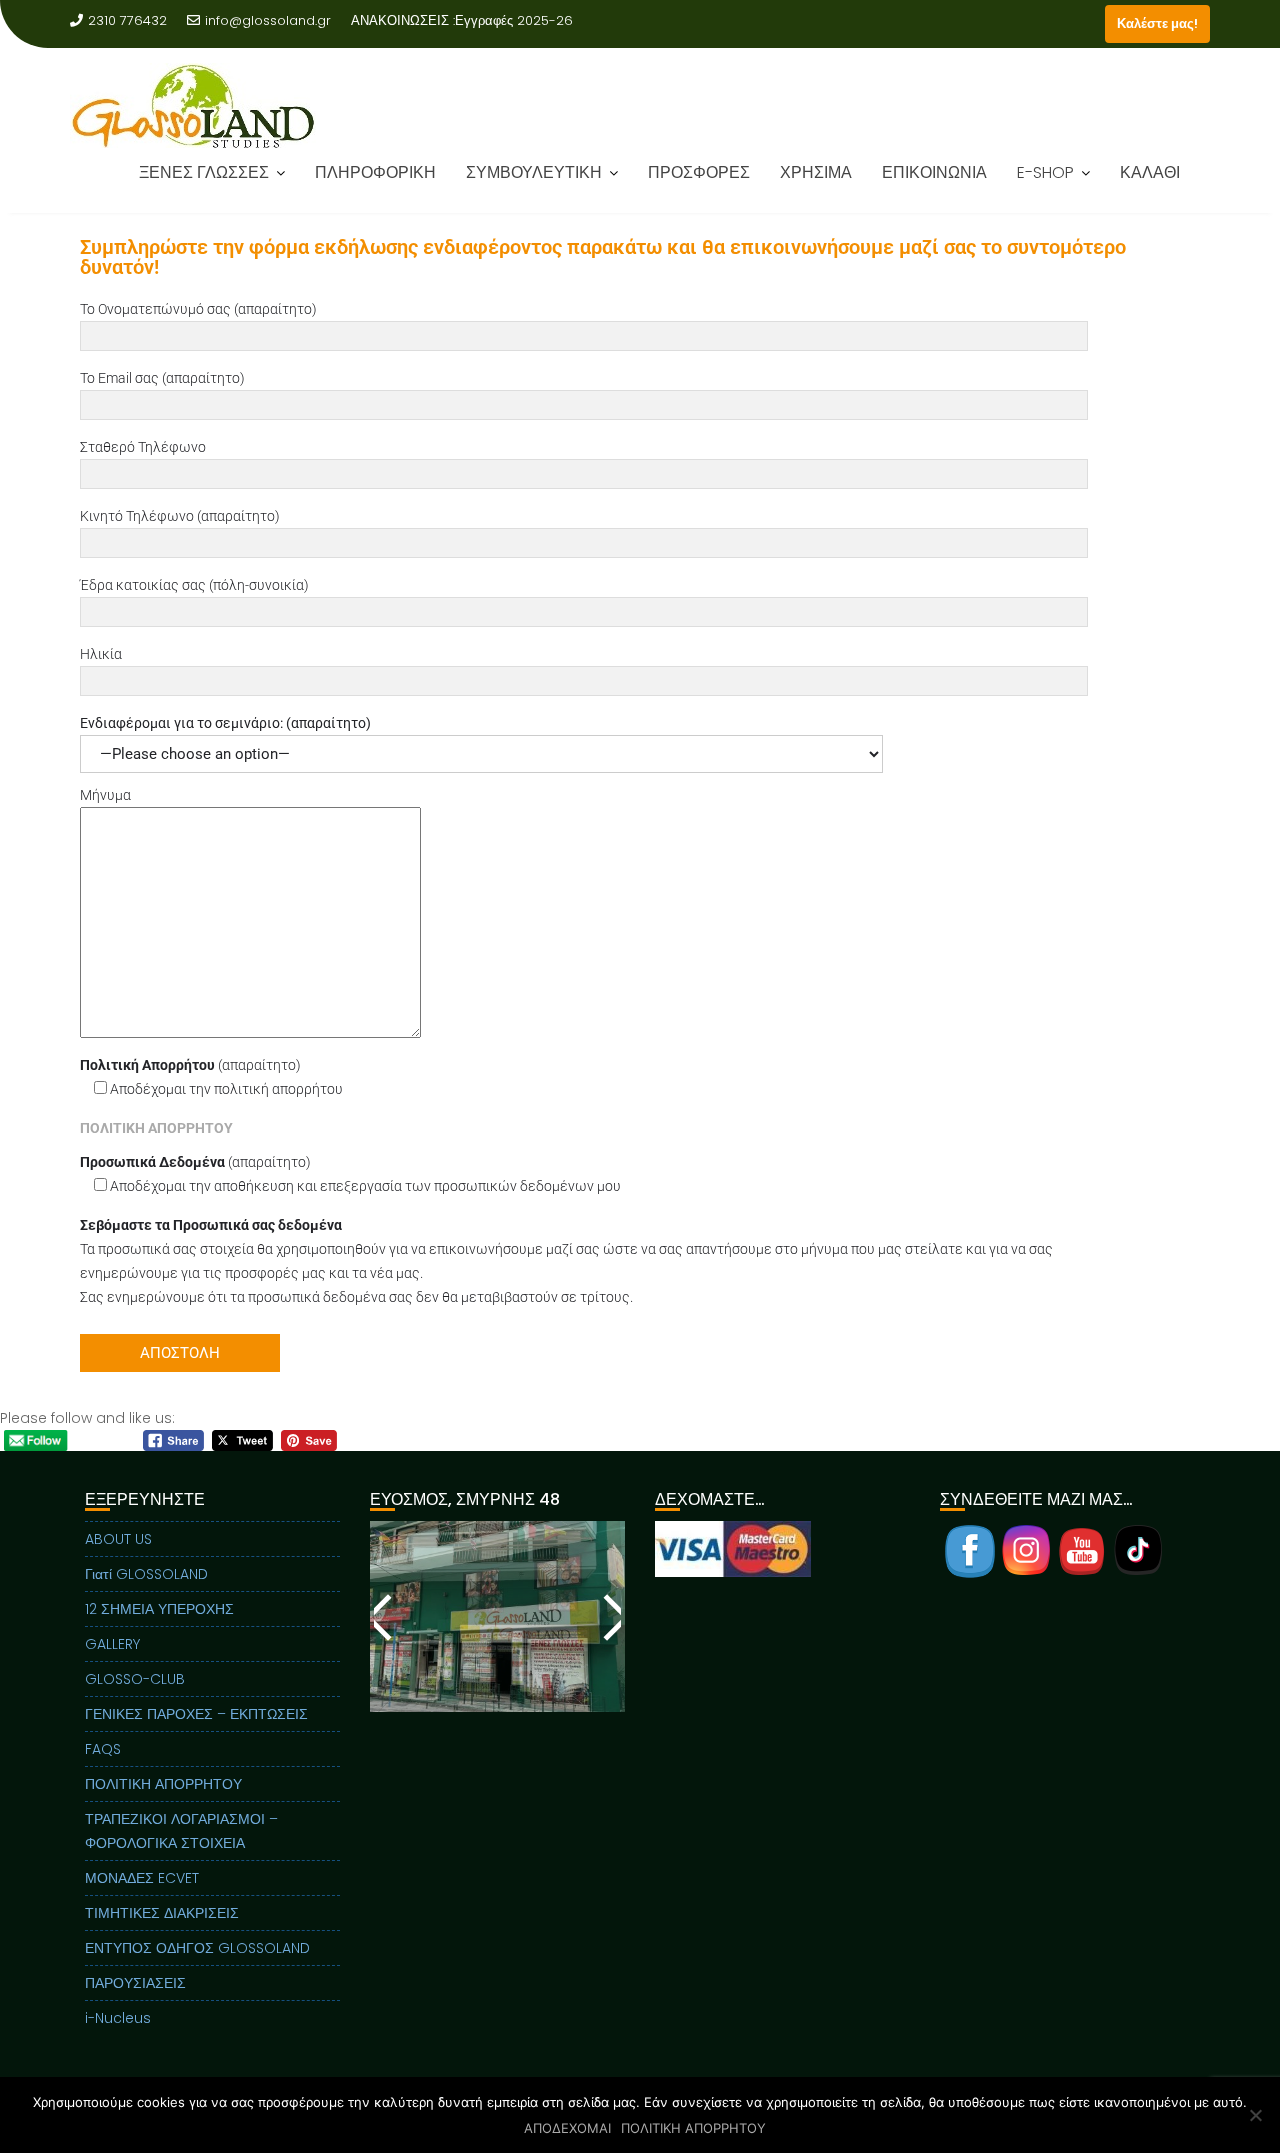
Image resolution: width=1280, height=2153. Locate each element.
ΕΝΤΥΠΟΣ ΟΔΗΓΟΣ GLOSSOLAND (197, 1948)
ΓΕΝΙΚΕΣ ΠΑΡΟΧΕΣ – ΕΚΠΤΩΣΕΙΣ (196, 1714)
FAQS (103, 1749)
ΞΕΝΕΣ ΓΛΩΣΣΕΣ (204, 186)
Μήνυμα (105, 795)
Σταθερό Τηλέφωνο (143, 447)
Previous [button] (384, 1617)
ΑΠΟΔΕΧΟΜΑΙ (567, 2128)
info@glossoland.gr (268, 20)
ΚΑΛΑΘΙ (1150, 186)
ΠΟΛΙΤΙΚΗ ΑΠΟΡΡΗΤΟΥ (163, 1784)
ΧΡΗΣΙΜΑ (816, 186)
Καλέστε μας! (1157, 23)
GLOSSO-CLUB (135, 1679)
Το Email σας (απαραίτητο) (162, 378)
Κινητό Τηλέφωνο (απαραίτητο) (180, 516)
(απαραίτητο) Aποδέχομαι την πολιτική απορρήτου (211, 1077)
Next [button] (611, 1617)
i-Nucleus (118, 2018)
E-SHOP (1045, 186)
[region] (497, 1641)
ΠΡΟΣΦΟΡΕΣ (699, 186)
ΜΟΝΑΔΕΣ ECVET (142, 1878)
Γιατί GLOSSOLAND (146, 1574)
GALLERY (112, 1644)
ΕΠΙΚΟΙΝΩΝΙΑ (934, 186)
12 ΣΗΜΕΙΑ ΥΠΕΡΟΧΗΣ (159, 1609)
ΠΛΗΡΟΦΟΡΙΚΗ (375, 186)
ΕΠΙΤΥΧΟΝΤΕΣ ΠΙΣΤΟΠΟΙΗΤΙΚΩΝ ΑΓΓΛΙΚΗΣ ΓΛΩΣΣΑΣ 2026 (359, 44)
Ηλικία (101, 654)
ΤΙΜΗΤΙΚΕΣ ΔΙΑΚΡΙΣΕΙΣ (162, 1913)
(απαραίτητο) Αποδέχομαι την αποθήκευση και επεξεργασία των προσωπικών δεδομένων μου (350, 1174)
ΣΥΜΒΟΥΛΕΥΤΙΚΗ (534, 186)
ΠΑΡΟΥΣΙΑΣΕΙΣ (135, 1983)
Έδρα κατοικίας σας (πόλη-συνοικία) (194, 585)
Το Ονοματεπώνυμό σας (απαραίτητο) (198, 309)
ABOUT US (118, 1539)
